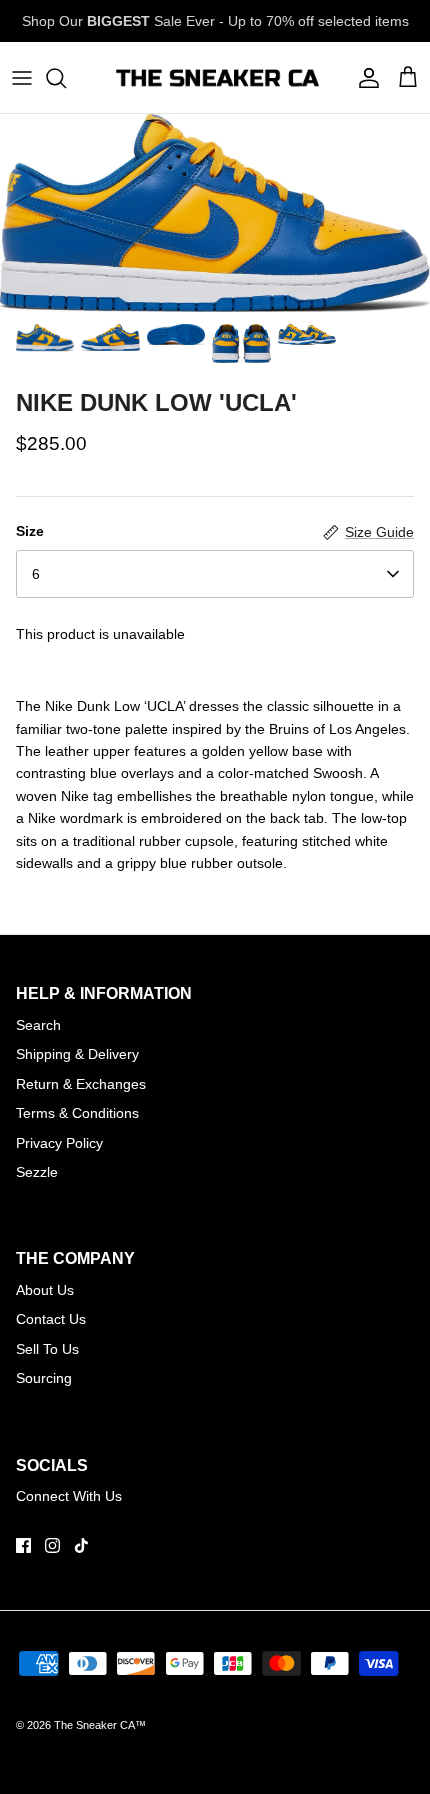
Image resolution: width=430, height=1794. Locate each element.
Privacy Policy (59, 1143)
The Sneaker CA (94, 1725)
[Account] (364, 78)
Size (30, 531)
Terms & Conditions (77, 1113)
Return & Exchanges (81, 1084)
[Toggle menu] (22, 78)
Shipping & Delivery (77, 1054)
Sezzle (37, 1172)
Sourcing (44, 1378)
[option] (215, 213)
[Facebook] (23, 1545)
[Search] (66, 78)
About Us (45, 1290)
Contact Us (51, 1319)
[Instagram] (52, 1545)
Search (38, 1025)
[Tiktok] (81, 1545)
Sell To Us (47, 1349)
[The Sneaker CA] (215, 77)
